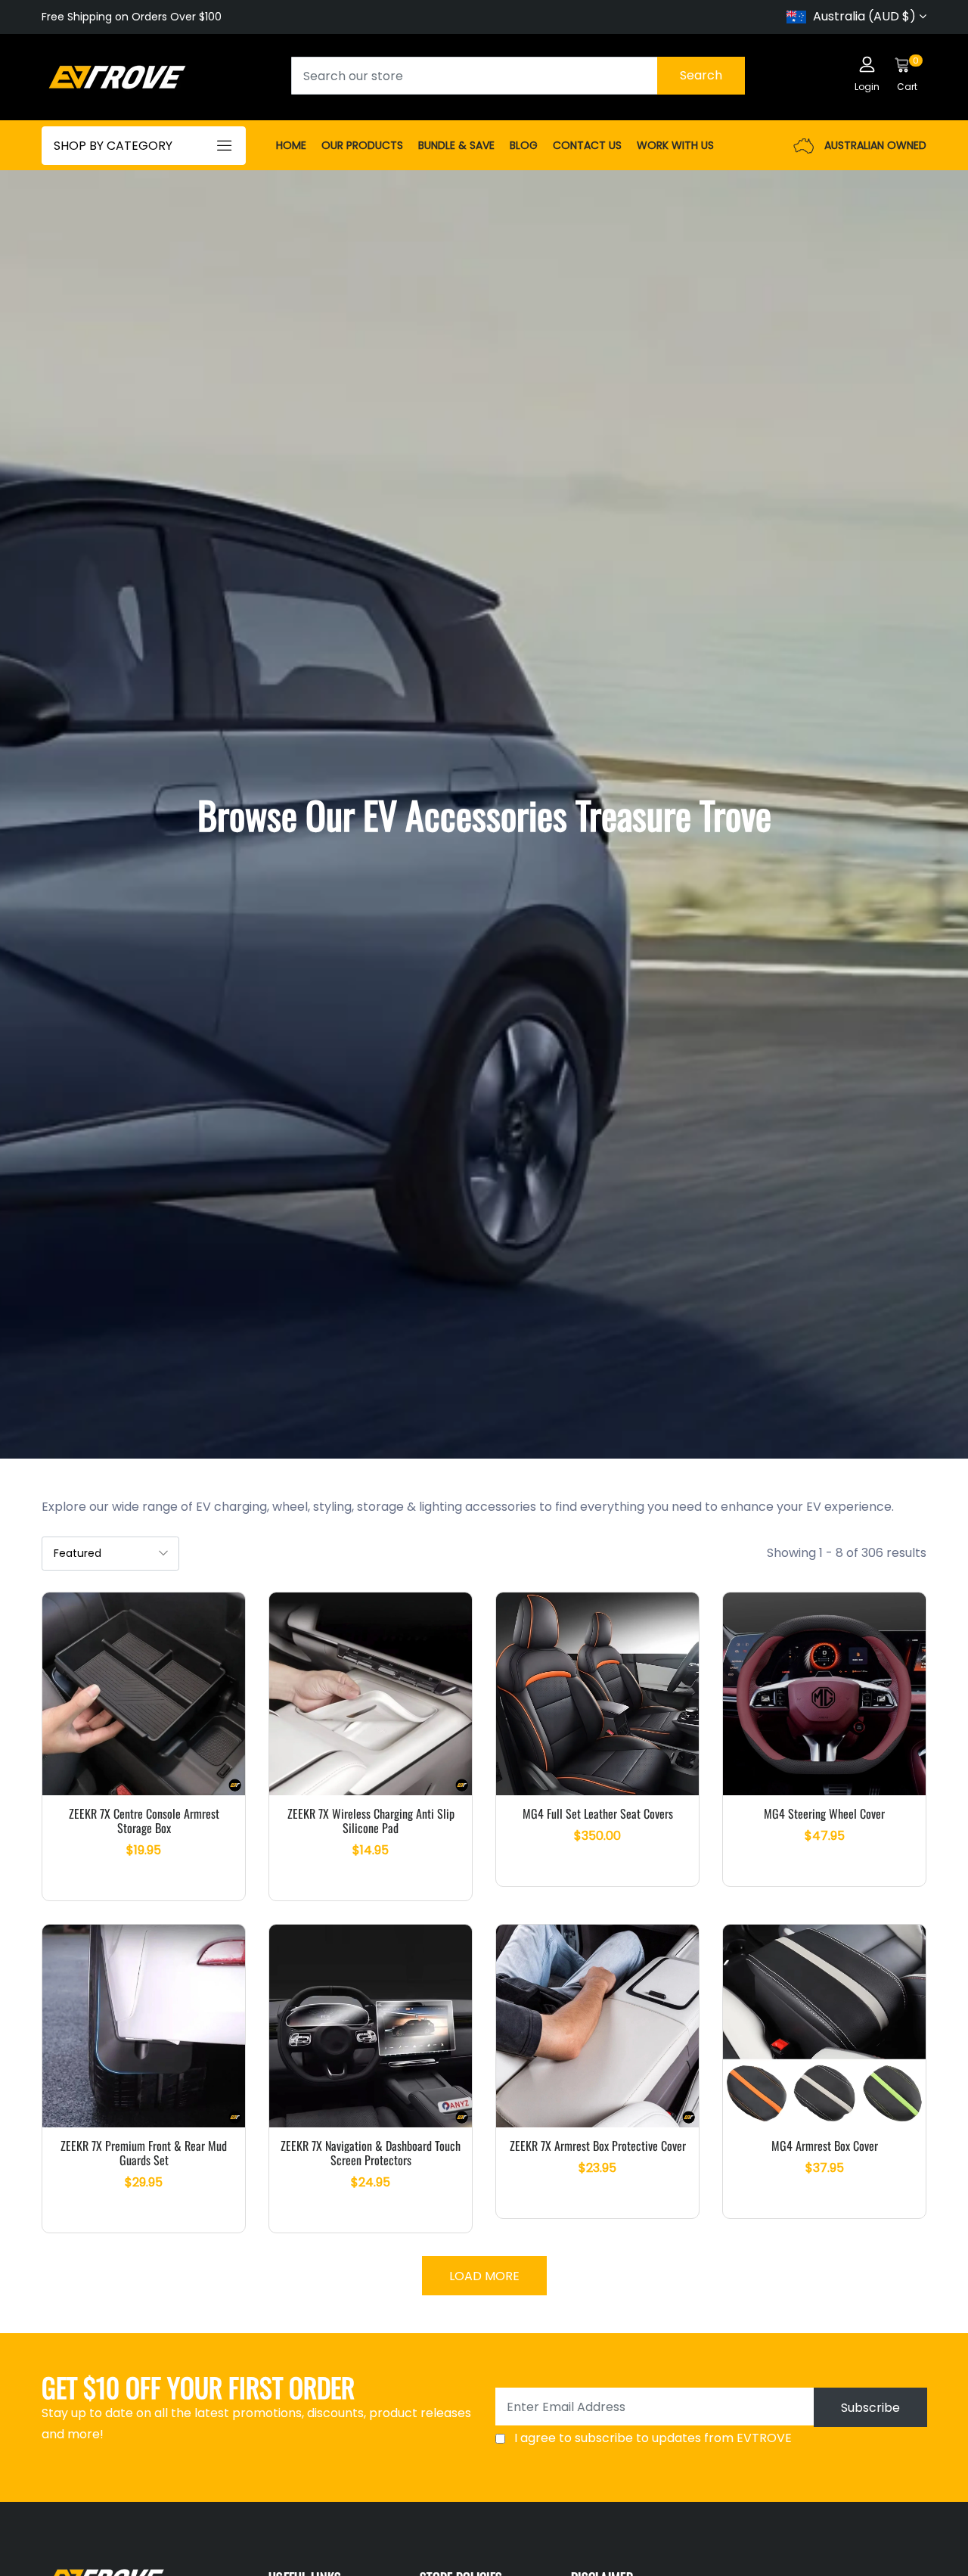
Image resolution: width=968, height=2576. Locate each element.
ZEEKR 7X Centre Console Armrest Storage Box (144, 1821)
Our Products (362, 145)
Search (701, 75)
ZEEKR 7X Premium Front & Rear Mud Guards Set (144, 2153)
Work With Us (675, 145)
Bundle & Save (456, 145)
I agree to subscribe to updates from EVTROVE (653, 2438)
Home (291, 145)
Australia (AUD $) (864, 16)
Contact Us (587, 145)
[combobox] (518, 76)
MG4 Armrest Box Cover (825, 2146)
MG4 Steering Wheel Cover (824, 1813)
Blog (524, 145)
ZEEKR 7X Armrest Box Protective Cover (598, 2146)
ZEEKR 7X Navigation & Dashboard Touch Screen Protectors (371, 2153)
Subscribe (870, 2408)
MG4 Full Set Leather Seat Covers (598, 1813)
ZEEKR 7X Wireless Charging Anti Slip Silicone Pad (371, 1821)
